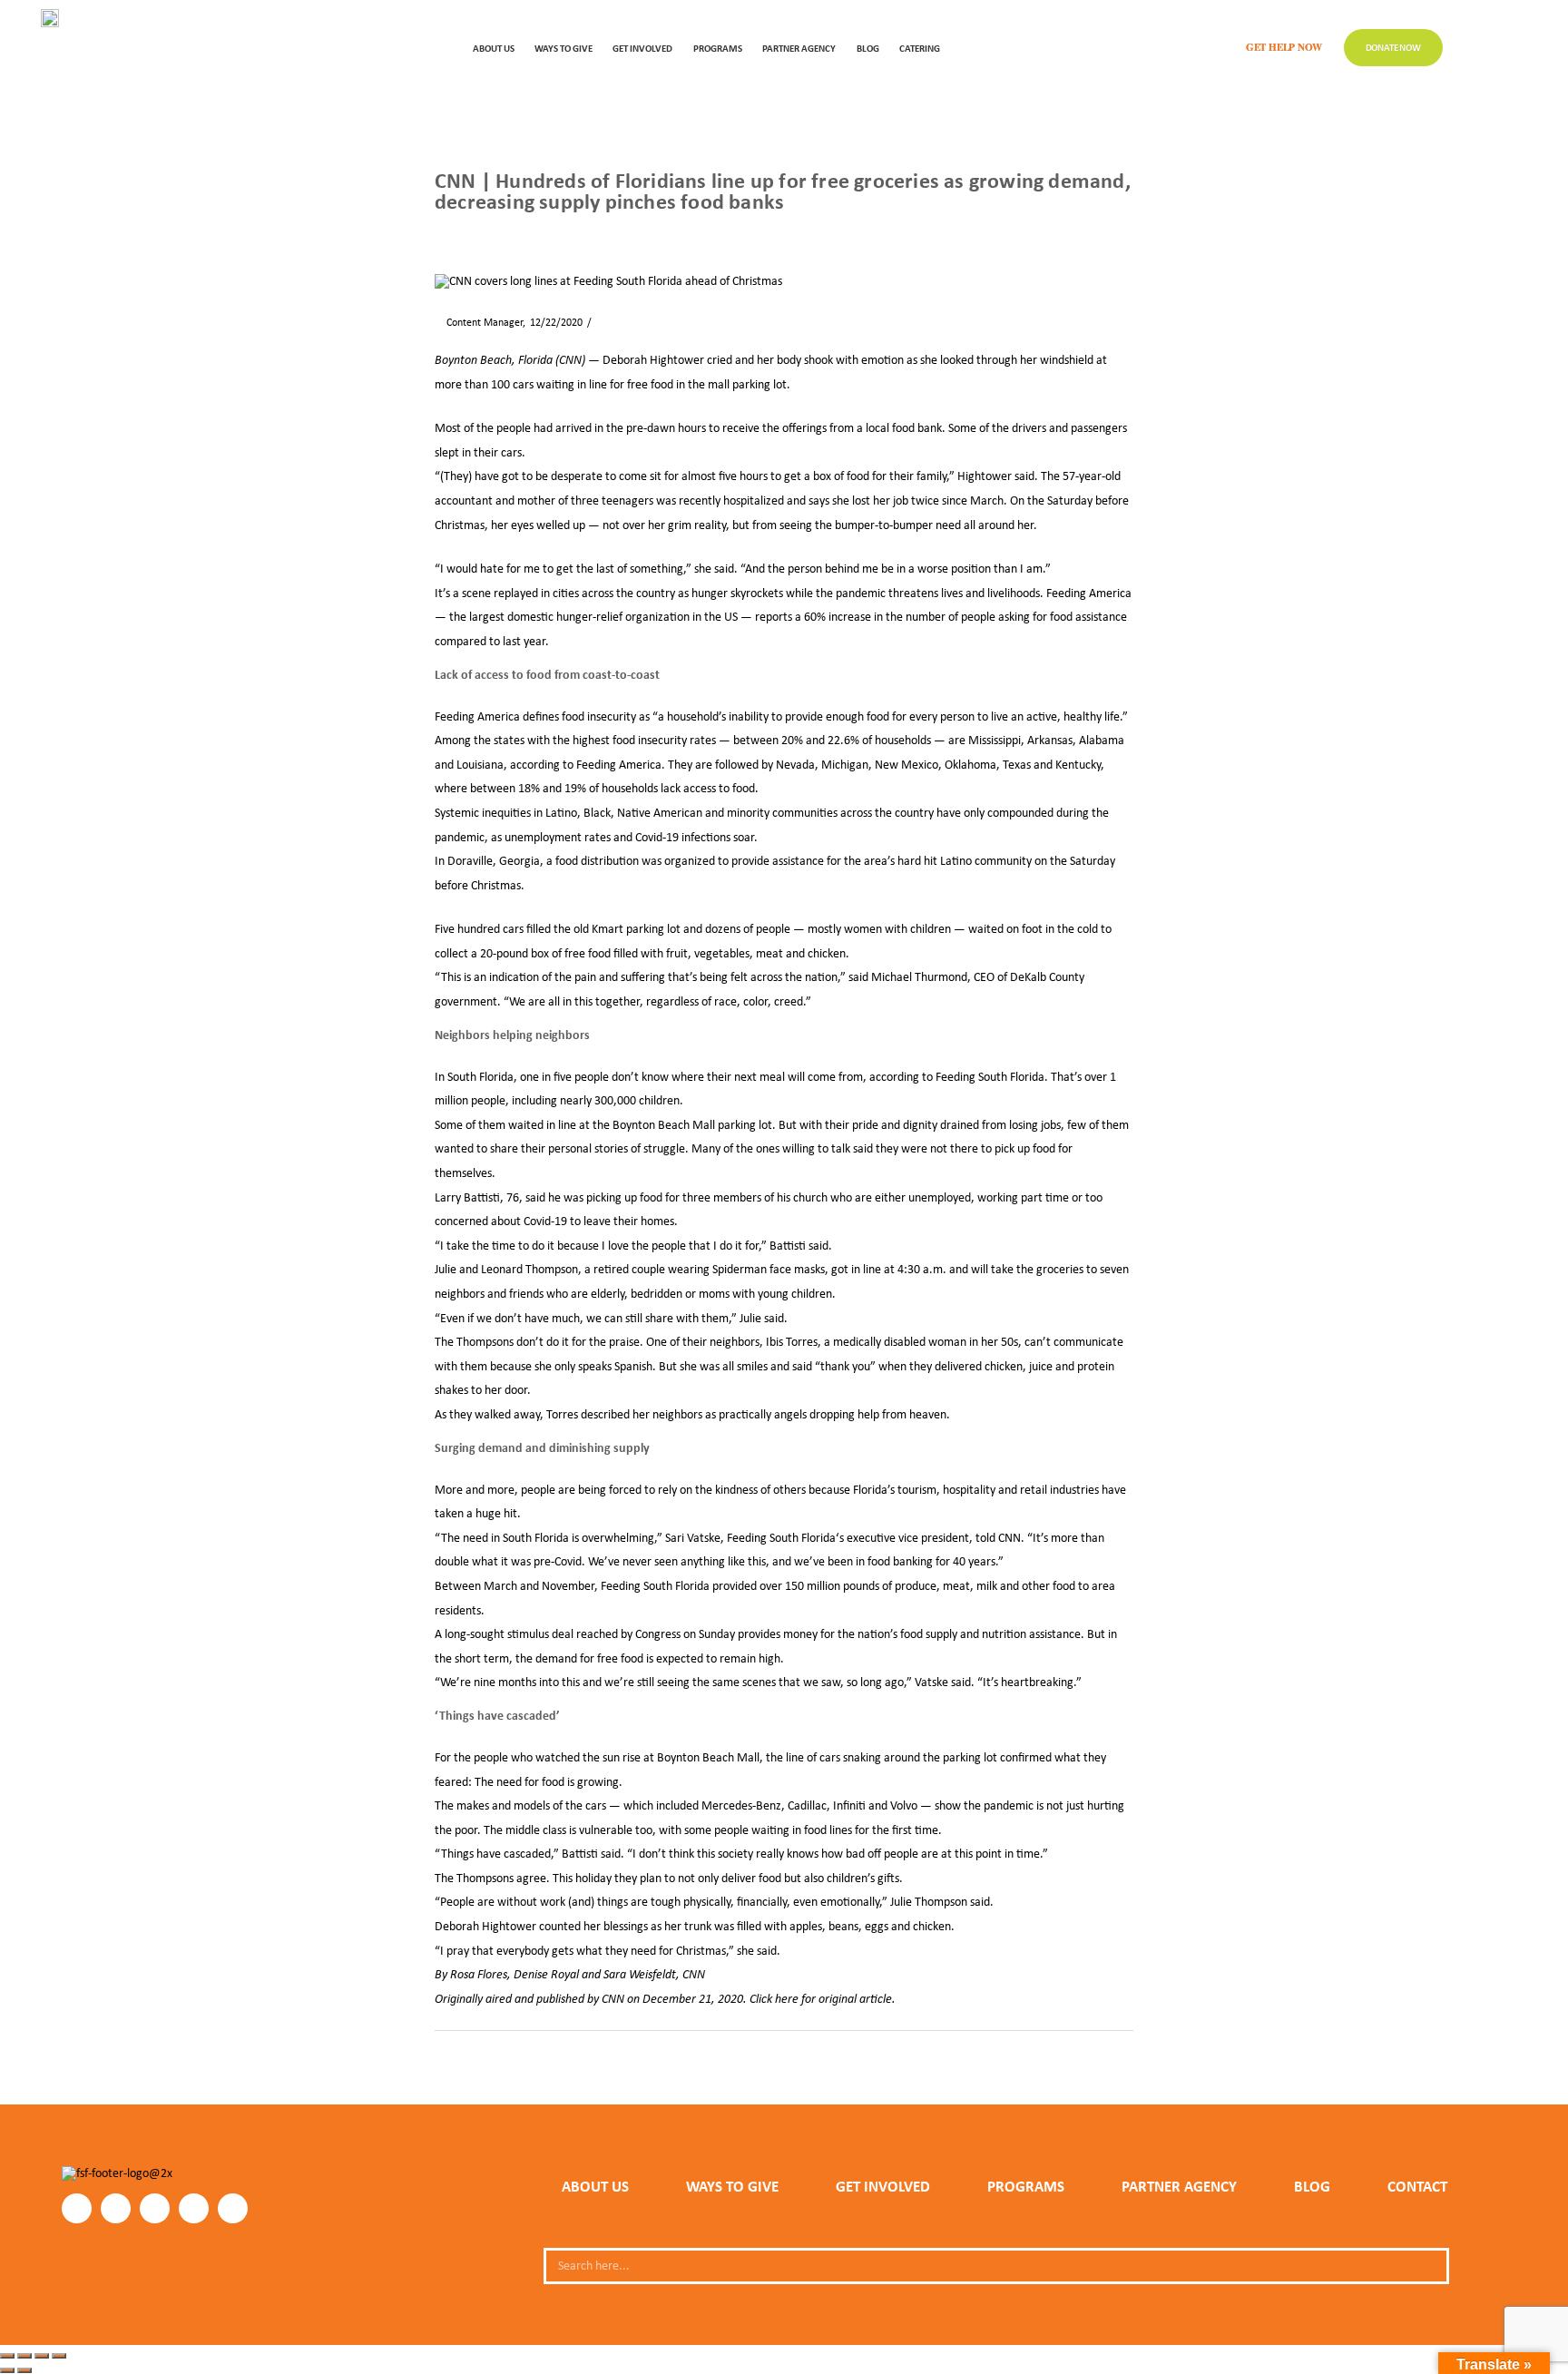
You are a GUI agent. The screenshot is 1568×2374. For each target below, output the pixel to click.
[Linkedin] (194, 2208)
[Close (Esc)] (59, 2356)
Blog (868, 48)
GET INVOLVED (642, 48)
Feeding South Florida (990, 1076)
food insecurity (599, 716)
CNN (461, 2060)
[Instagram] (116, 2208)
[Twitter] (155, 2208)
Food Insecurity (755, 2060)
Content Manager (479, 322)
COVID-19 (569, 2060)
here (787, 1998)
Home (447, 232)
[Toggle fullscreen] (24, 2356)
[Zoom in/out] (7, 2356)
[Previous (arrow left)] (7, 2370)
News (489, 232)
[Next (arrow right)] (24, 2370)
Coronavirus (508, 2060)
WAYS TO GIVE (563, 48)
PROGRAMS (718, 48)
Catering (920, 48)
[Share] (42, 2356)
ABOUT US (494, 48)
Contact (1417, 2186)
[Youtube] (233, 2208)
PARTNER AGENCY (1179, 2186)
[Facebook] (77, 2208)
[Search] (1428, 2266)
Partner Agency (799, 48)
